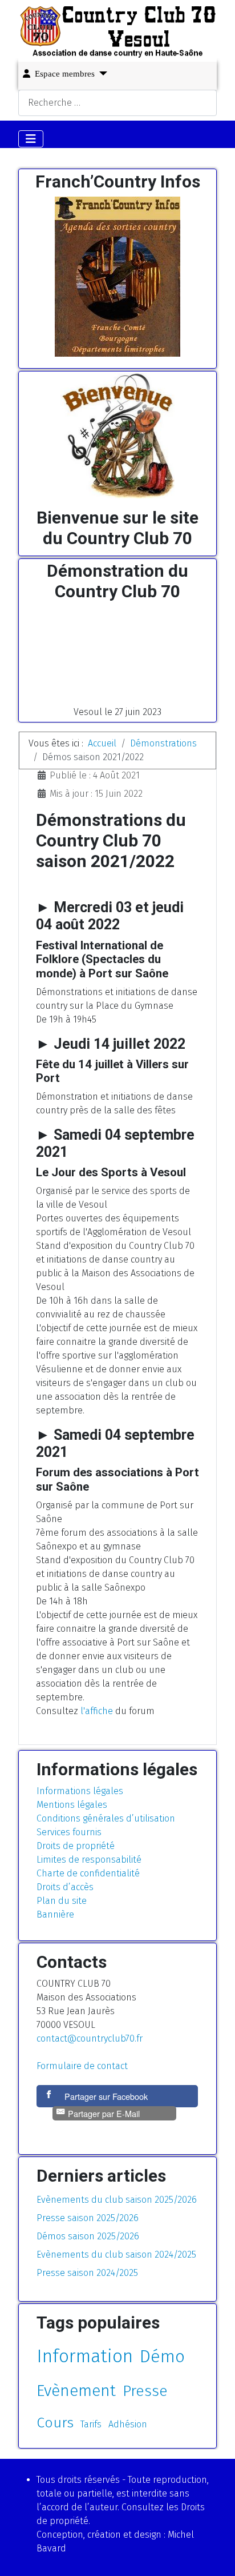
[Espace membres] (101, 73)
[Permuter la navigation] (31, 139)
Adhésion (128, 2424)
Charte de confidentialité (88, 1873)
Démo (162, 2357)
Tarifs (91, 2424)
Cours (55, 2423)
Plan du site (62, 1901)
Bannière (55, 1914)
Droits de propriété (76, 1846)
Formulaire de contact (82, 2066)
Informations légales (80, 1791)
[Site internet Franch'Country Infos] (117, 277)
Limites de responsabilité (89, 1860)
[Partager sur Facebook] (50, 2096)
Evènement (76, 2391)
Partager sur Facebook (106, 2096)
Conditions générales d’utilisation (106, 1818)
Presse (145, 2391)
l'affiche (97, 1711)
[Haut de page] (215, 2555)
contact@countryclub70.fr (90, 2038)
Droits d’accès (65, 1887)
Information (85, 2356)
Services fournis (69, 1832)
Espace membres (65, 74)
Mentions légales (72, 1805)
